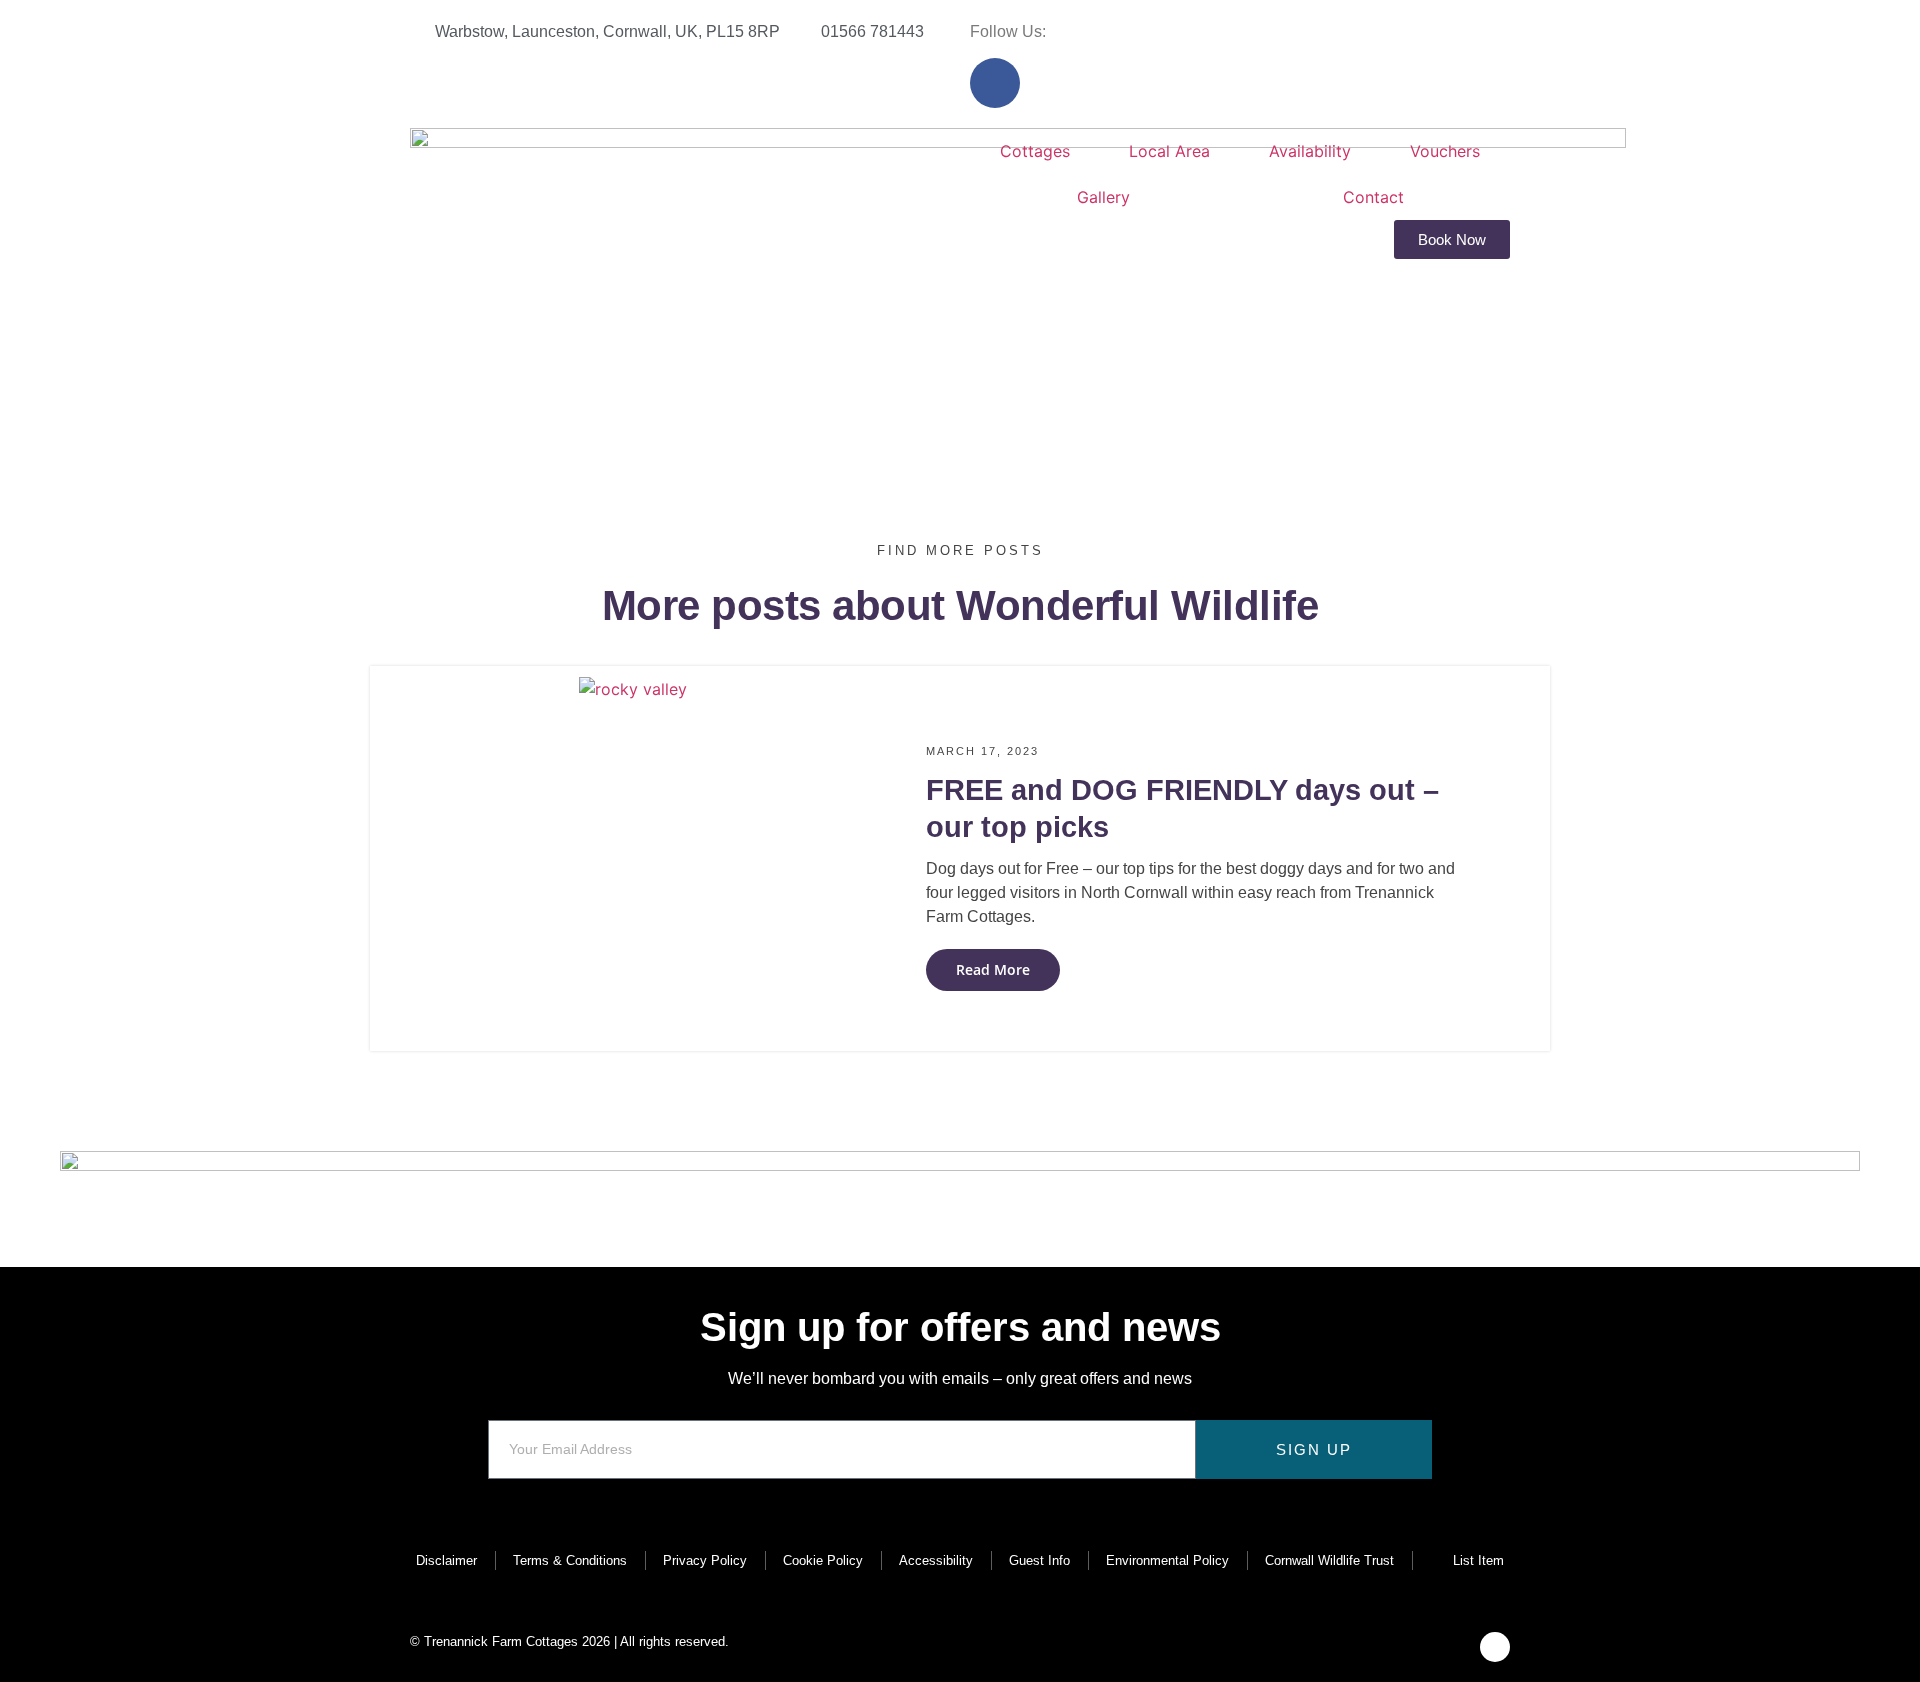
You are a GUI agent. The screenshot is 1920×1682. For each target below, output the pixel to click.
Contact (1373, 197)
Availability (1310, 151)
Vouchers (1445, 151)
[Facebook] (995, 83)
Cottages (1035, 151)
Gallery (1103, 197)
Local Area (1169, 151)
